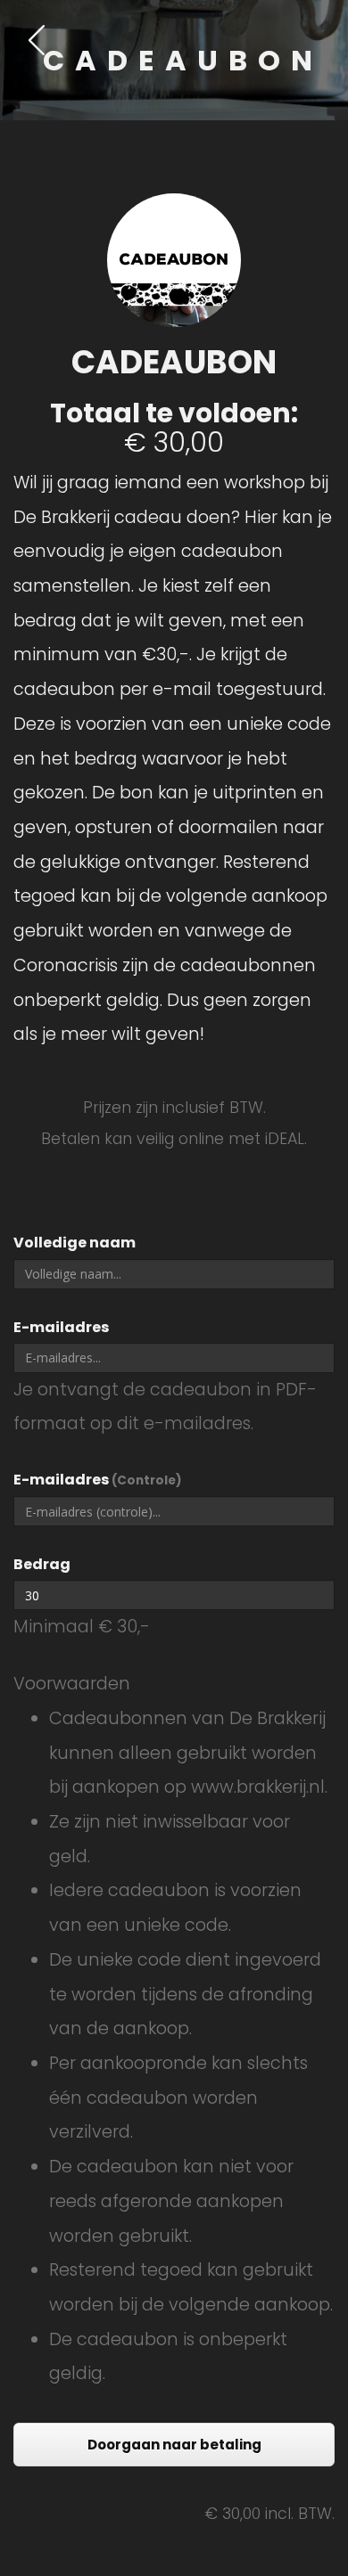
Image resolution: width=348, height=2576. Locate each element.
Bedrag (42, 1564)
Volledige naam (75, 1243)
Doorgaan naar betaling (174, 2445)
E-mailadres (61, 1327)
